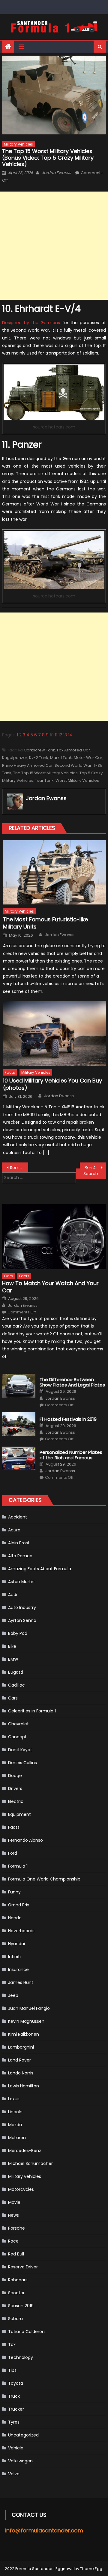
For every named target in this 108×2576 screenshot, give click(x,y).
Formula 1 (18, 1866)
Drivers (15, 1788)
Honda (15, 1918)
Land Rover (19, 2060)
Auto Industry (22, 1607)
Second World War (73, 765)
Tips (12, 2370)
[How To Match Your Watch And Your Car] (54, 1237)
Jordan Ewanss (56, 173)
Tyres (14, 2422)
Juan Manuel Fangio (29, 2008)
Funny (14, 1892)
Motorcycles (21, 2189)
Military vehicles (18, 144)
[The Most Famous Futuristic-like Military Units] (54, 872)
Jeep (13, 1995)
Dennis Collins (22, 1763)
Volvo (14, 2474)
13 (65, 735)
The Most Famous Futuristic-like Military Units (45, 923)
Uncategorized (23, 2435)
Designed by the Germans (31, 323)
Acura (14, 1530)
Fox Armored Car (73, 750)
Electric (16, 1801)
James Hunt (21, 1982)
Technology (21, 2357)
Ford (13, 1853)
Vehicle (16, 2448)
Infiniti (14, 1957)
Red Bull (16, 2254)
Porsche (16, 2228)
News (13, 2215)
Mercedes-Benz (25, 2151)
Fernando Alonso (25, 1840)
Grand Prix (19, 1905)
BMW (13, 1659)
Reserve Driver (23, 2267)
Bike (12, 1646)
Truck (14, 2396)
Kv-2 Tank (39, 758)
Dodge (15, 1776)
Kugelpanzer (15, 758)
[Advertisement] (54, 246)
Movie (14, 2202)
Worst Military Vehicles (77, 780)
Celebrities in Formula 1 (32, 1711)
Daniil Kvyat (20, 1750)
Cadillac (16, 1685)
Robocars (18, 2280)
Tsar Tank (44, 780)
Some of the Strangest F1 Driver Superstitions (19, 1168)
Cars (8, 1276)
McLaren (17, 2138)
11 (56, 735)
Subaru (15, 2319)
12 (60, 735)
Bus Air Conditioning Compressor (95, 1168)
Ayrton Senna (22, 1620)
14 (70, 735)
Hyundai (16, 1944)
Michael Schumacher (30, 2163)
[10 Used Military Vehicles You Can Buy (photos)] (54, 1033)
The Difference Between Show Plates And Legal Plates (72, 1382)
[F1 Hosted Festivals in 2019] (19, 1424)
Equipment (19, 1814)
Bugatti (16, 1672)
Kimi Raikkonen (24, 2034)
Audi (13, 1595)
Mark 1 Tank (61, 758)
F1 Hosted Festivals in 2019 (68, 1419)
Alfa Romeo (20, 1556)
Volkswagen (20, 2461)
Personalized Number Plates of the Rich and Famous (71, 1455)
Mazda (15, 2125)
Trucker (16, 2409)
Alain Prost (19, 1543)
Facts (10, 1072)
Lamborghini (21, 2047)
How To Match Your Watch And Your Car (50, 1287)
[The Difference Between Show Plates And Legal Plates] (19, 1386)
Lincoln (15, 2112)
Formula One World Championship (44, 1879)
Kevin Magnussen (26, 2021)
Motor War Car (88, 758)
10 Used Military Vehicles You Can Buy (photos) (52, 1084)
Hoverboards (21, 1931)
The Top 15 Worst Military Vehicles (45, 773)
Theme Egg (91, 2569)
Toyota (16, 2383)
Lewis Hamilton (24, 2086)
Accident (18, 1517)
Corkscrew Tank (39, 750)
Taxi (12, 2344)
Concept (17, 1737)
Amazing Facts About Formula (40, 1569)
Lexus (14, 2099)
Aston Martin (21, 1582)
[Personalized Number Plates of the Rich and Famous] (19, 1458)
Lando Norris (21, 2073)
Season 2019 (21, 2306)
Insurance (18, 1970)
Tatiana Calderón (26, 2332)
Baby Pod (18, 1633)
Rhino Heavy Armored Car (27, 765)
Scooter (16, 2293)
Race (13, 2241)
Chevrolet (18, 1724)
